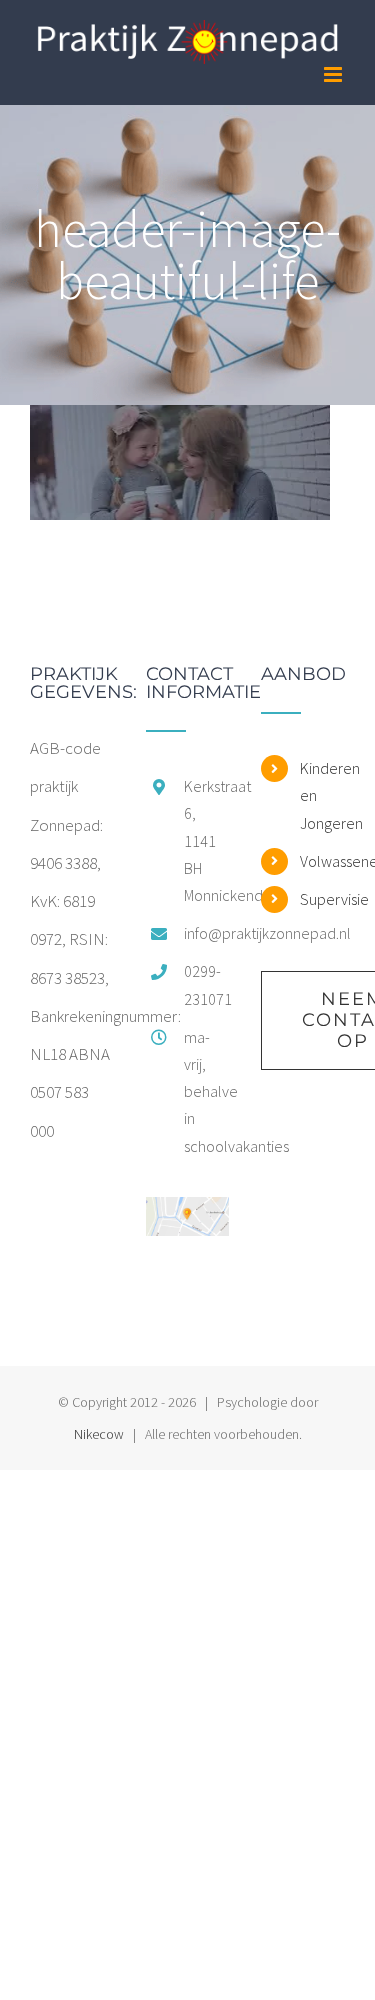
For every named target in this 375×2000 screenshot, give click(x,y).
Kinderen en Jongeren (322, 795)
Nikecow (99, 1434)
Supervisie (322, 899)
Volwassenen (322, 861)
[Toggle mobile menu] (334, 74)
